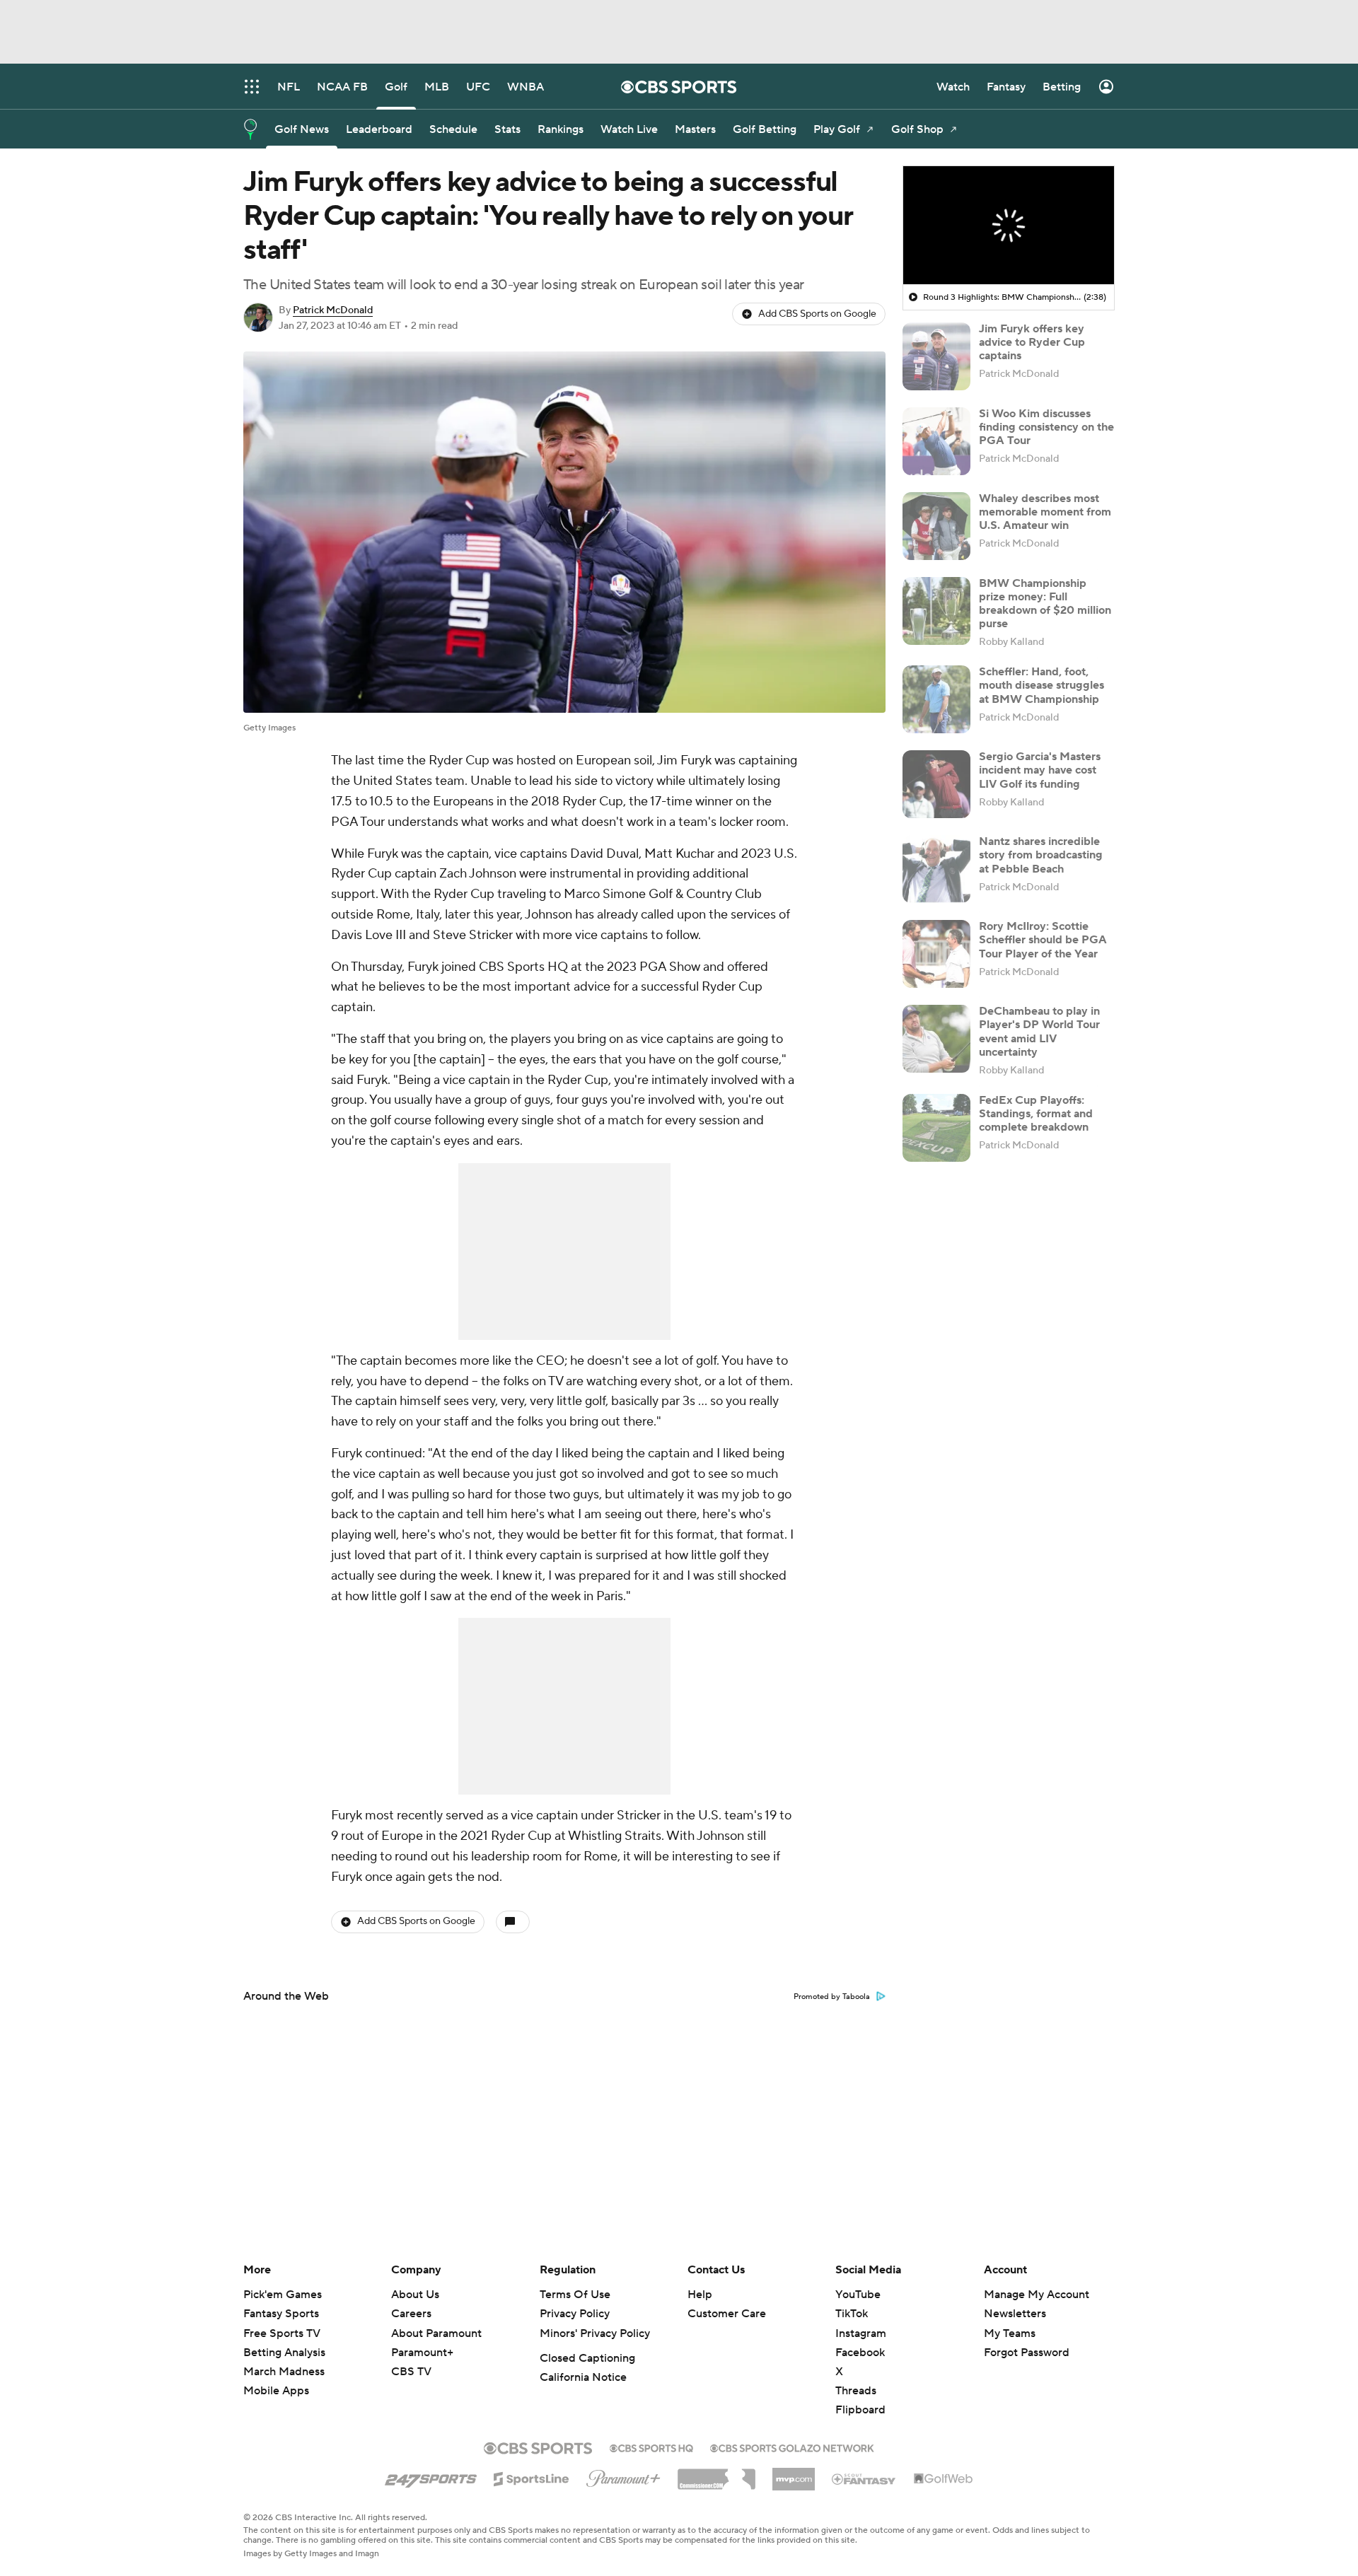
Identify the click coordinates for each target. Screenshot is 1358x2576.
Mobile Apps (276, 2391)
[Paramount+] (623, 2476)
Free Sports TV (282, 2333)
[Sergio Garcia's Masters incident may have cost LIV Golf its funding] (936, 784)
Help (700, 2295)
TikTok (852, 2314)
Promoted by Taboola (832, 1997)
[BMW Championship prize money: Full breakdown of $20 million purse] (936, 611)
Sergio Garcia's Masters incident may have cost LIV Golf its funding (1040, 770)
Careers (411, 2314)
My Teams (1010, 2333)
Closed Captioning (587, 2358)
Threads (856, 2391)
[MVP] (794, 2473)
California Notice (583, 2377)
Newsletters (1015, 2314)
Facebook (860, 2353)
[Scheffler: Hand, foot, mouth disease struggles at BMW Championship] (936, 699)
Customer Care (727, 2314)
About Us (415, 2295)
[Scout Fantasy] (864, 2478)
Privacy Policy (575, 2314)
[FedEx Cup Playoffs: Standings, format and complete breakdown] (936, 1128)
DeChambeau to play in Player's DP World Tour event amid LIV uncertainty (1039, 1032)
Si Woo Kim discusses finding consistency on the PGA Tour (1046, 427)
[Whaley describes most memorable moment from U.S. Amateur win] (936, 526)
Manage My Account (1037, 2295)
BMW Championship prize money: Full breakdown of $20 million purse (1045, 604)
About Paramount (436, 2333)
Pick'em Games (283, 2295)
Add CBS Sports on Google (817, 314)
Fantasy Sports (281, 2314)
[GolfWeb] (944, 2479)
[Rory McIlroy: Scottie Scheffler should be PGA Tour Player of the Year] (936, 954)
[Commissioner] (716, 2474)
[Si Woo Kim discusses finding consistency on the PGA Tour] (936, 441)
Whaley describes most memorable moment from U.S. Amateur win (1045, 512)
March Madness (284, 2372)
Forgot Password (1027, 2353)
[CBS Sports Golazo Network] (792, 2447)
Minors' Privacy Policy (595, 2333)
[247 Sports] (431, 2476)
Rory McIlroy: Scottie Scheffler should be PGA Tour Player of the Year (1043, 940)
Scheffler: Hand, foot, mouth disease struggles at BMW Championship (1041, 685)
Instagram (861, 2333)
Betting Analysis (284, 2353)
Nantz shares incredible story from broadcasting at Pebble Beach (1041, 855)
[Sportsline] (532, 2477)
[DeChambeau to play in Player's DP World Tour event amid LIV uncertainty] (936, 1039)
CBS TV (411, 2372)
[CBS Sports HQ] (651, 2447)
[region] (1009, 226)
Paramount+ (422, 2353)
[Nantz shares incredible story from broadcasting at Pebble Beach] (936, 869)
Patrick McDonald (333, 310)
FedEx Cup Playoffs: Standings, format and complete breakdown (1036, 1114)
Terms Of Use (575, 2295)
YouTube (858, 2295)
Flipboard (860, 2410)
